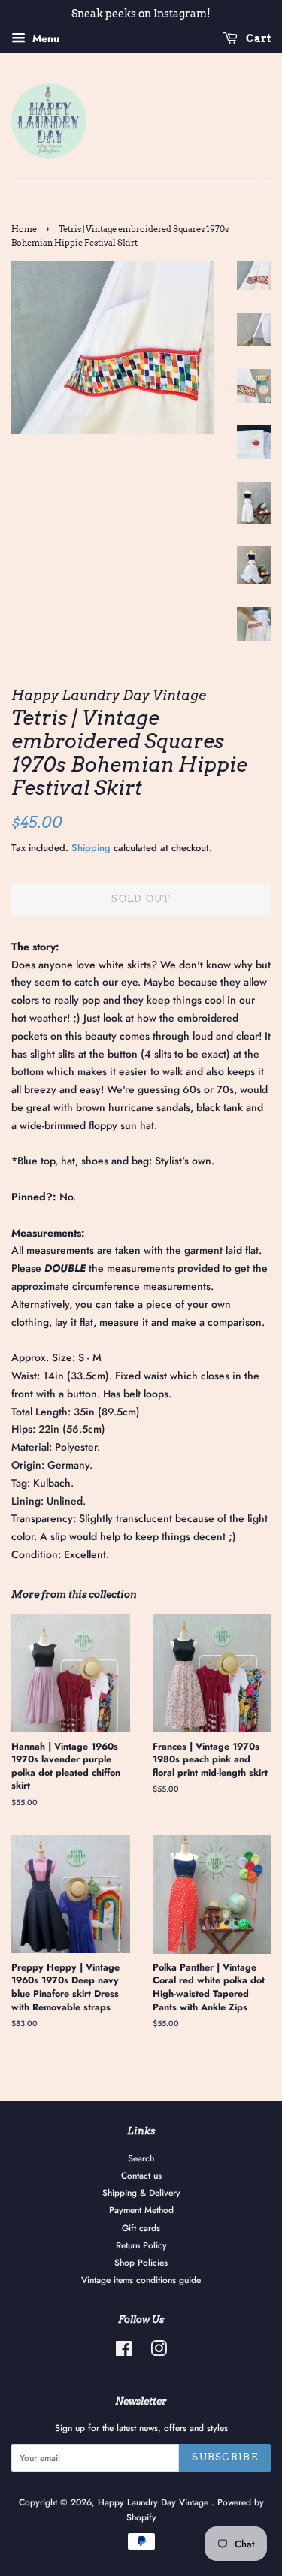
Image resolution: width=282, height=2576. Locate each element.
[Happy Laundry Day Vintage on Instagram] (159, 2352)
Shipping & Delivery (141, 2192)
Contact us (141, 2175)
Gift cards (141, 2228)
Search (141, 2158)
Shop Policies (141, 2262)
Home (24, 230)
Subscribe (225, 2457)
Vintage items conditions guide (141, 2280)
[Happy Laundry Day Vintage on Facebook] (124, 2352)
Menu (44, 38)
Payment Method (141, 2210)
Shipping (91, 848)
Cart (257, 38)
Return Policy (141, 2245)
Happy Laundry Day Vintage (155, 2502)
